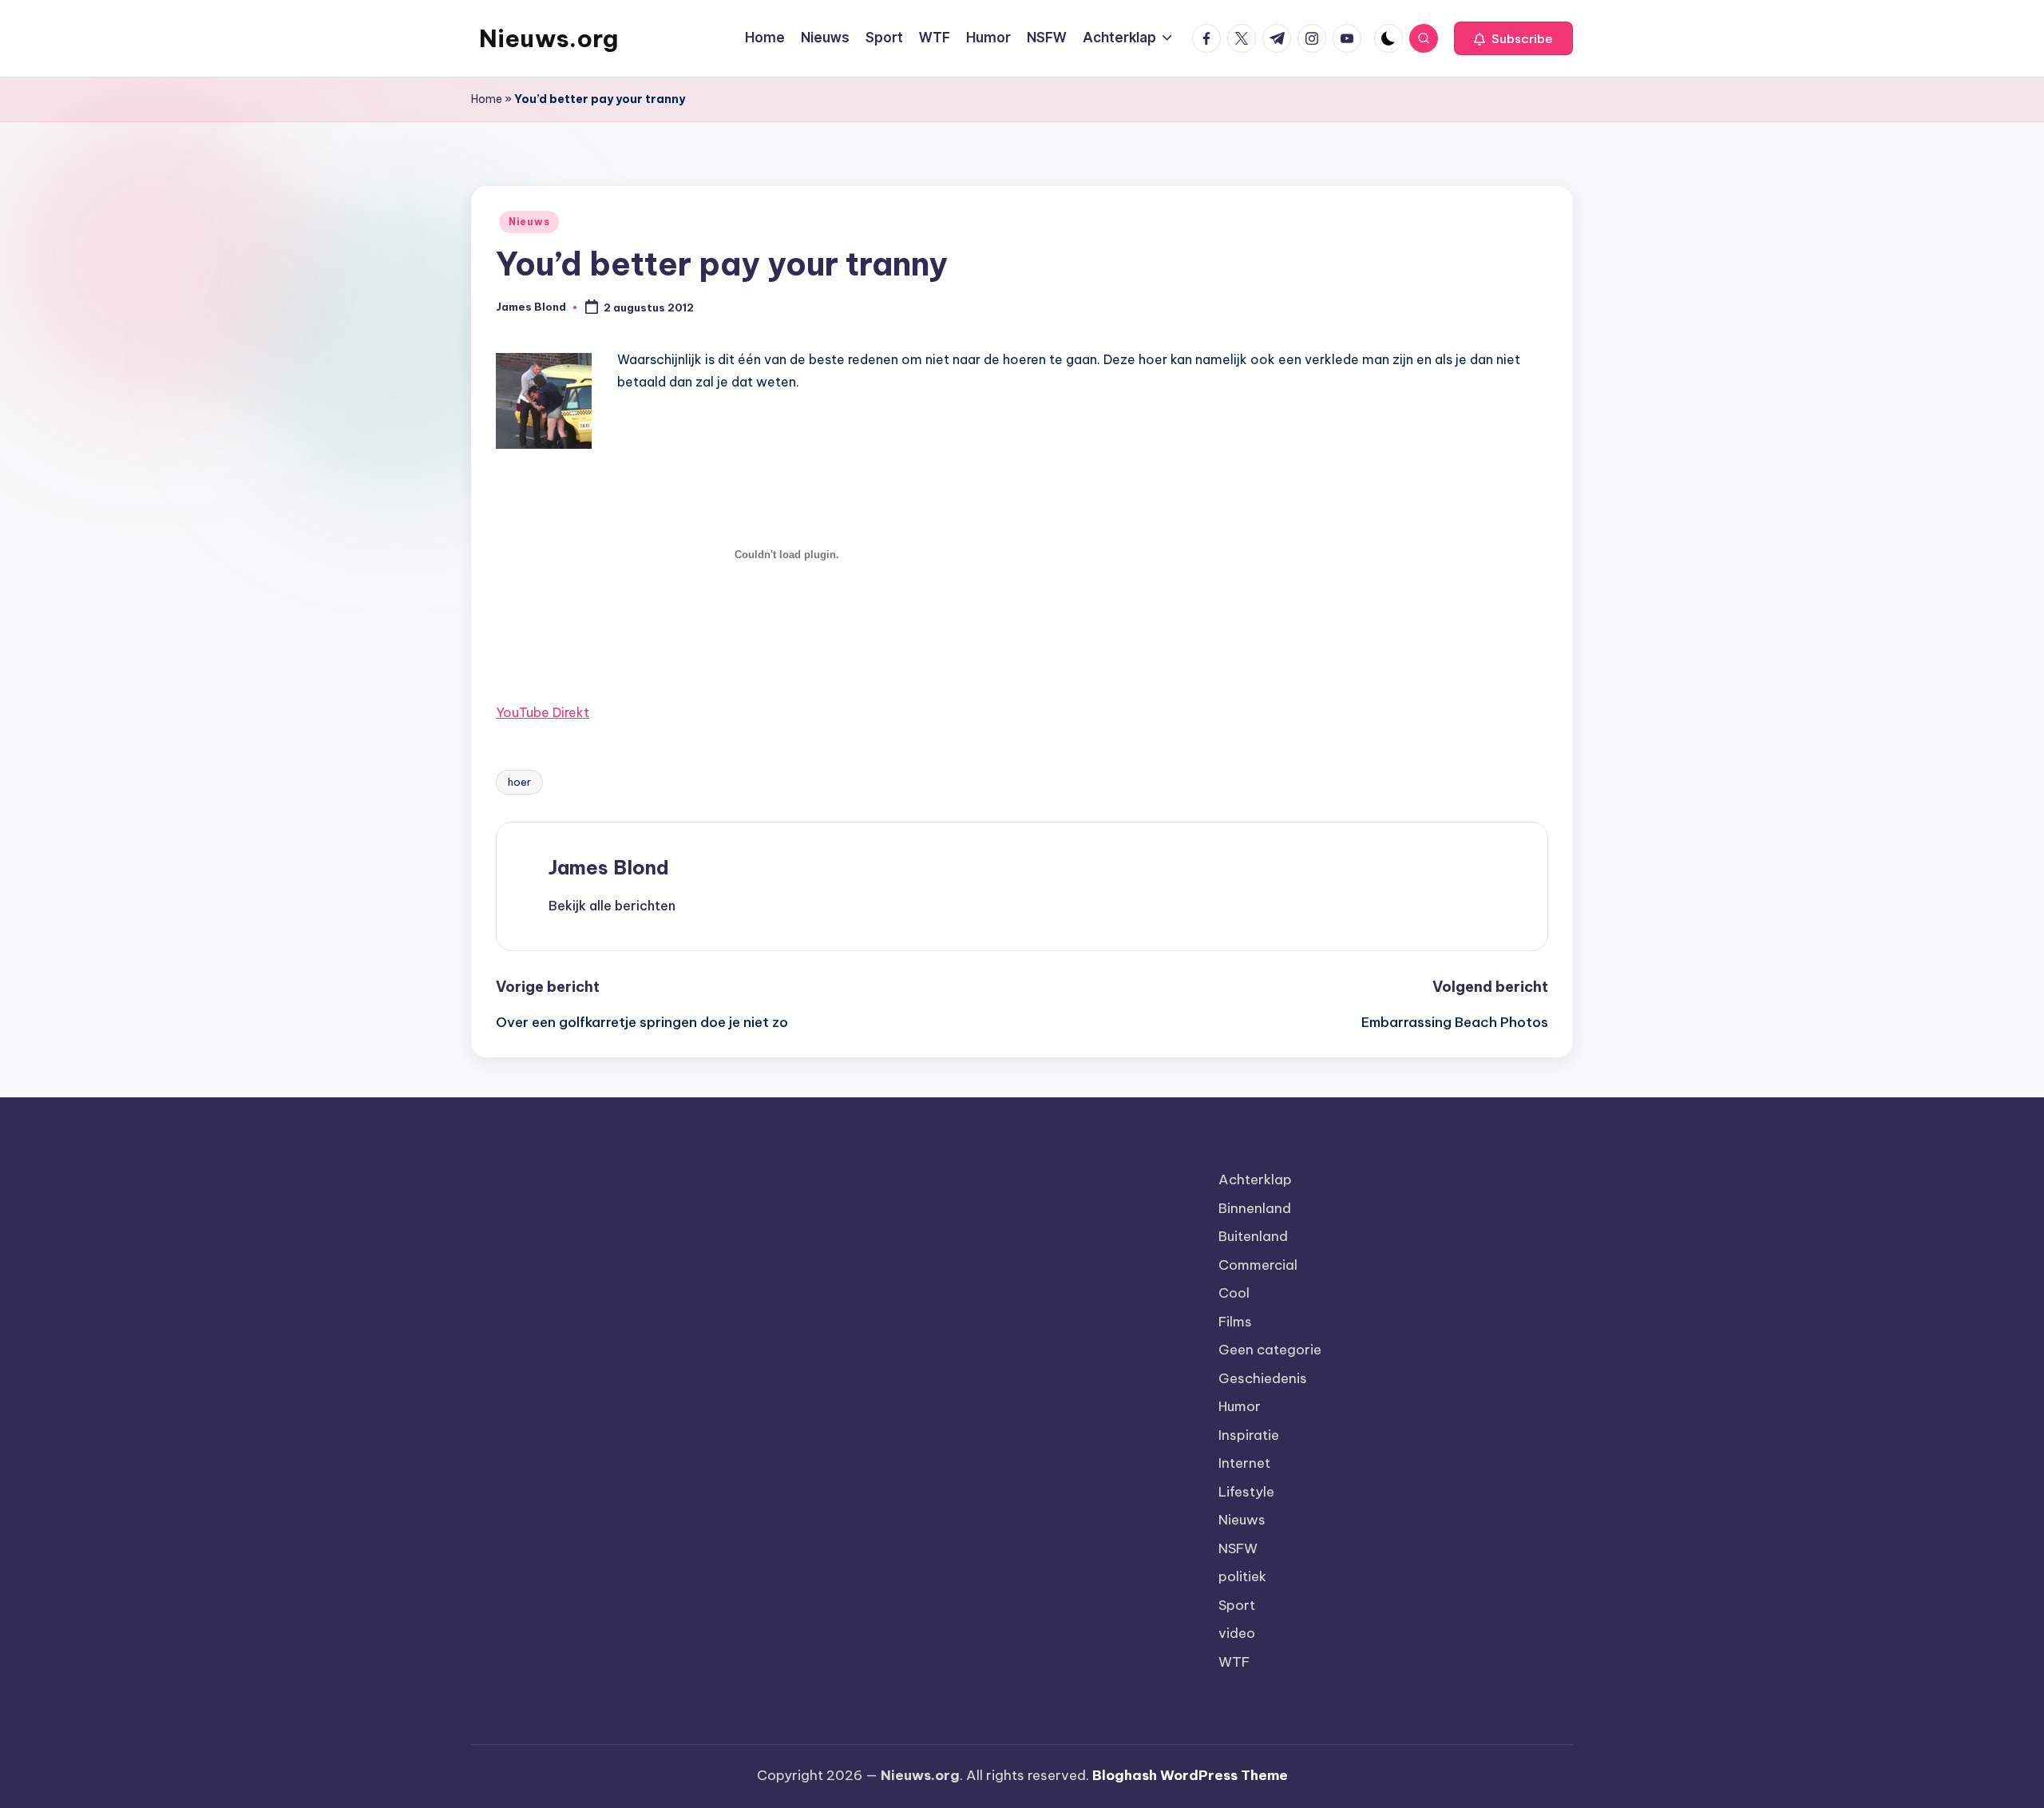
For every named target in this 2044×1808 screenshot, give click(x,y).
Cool (1234, 1293)
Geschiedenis (1263, 1378)
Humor (1240, 1406)
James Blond (609, 867)
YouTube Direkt (543, 712)
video (1237, 1633)
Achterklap (1255, 1180)
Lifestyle (1246, 1492)
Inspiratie (1249, 1435)
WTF (1234, 1662)
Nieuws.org (549, 38)
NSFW (1238, 1548)
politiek (1242, 1576)
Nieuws (529, 222)
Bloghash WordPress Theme (1190, 1775)
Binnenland (1255, 1208)
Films (1235, 1322)
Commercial (1258, 1265)
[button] (1513, 38)
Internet (1244, 1463)
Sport (1237, 1605)
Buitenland (1253, 1236)
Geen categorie (1270, 1350)
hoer (519, 782)
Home (487, 99)
